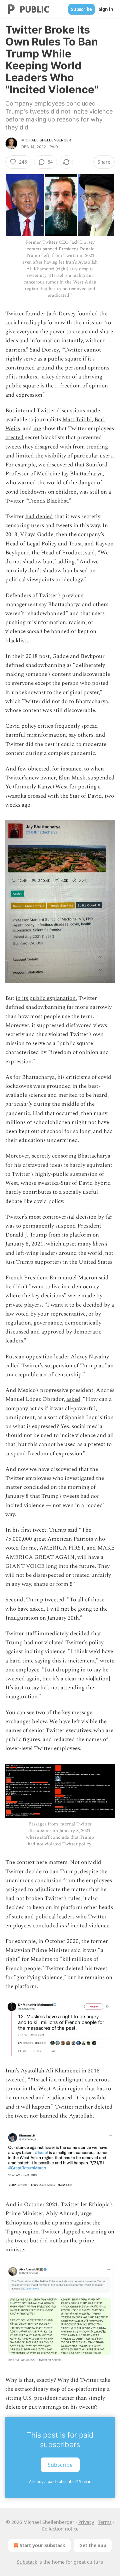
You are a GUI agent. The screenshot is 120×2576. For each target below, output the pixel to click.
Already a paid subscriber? (60, 2482)
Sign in (106, 9)
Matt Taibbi (77, 420)
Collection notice (60, 2529)
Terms (105, 2522)
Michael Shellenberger (46, 140)
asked (73, 1399)
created (14, 438)
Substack (27, 2562)
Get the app (93, 2545)
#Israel (39, 2080)
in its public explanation (46, 998)
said (90, 553)
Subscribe (81, 9)
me (37, 429)
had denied (39, 517)
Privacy (86, 2522)
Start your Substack (42, 2545)
